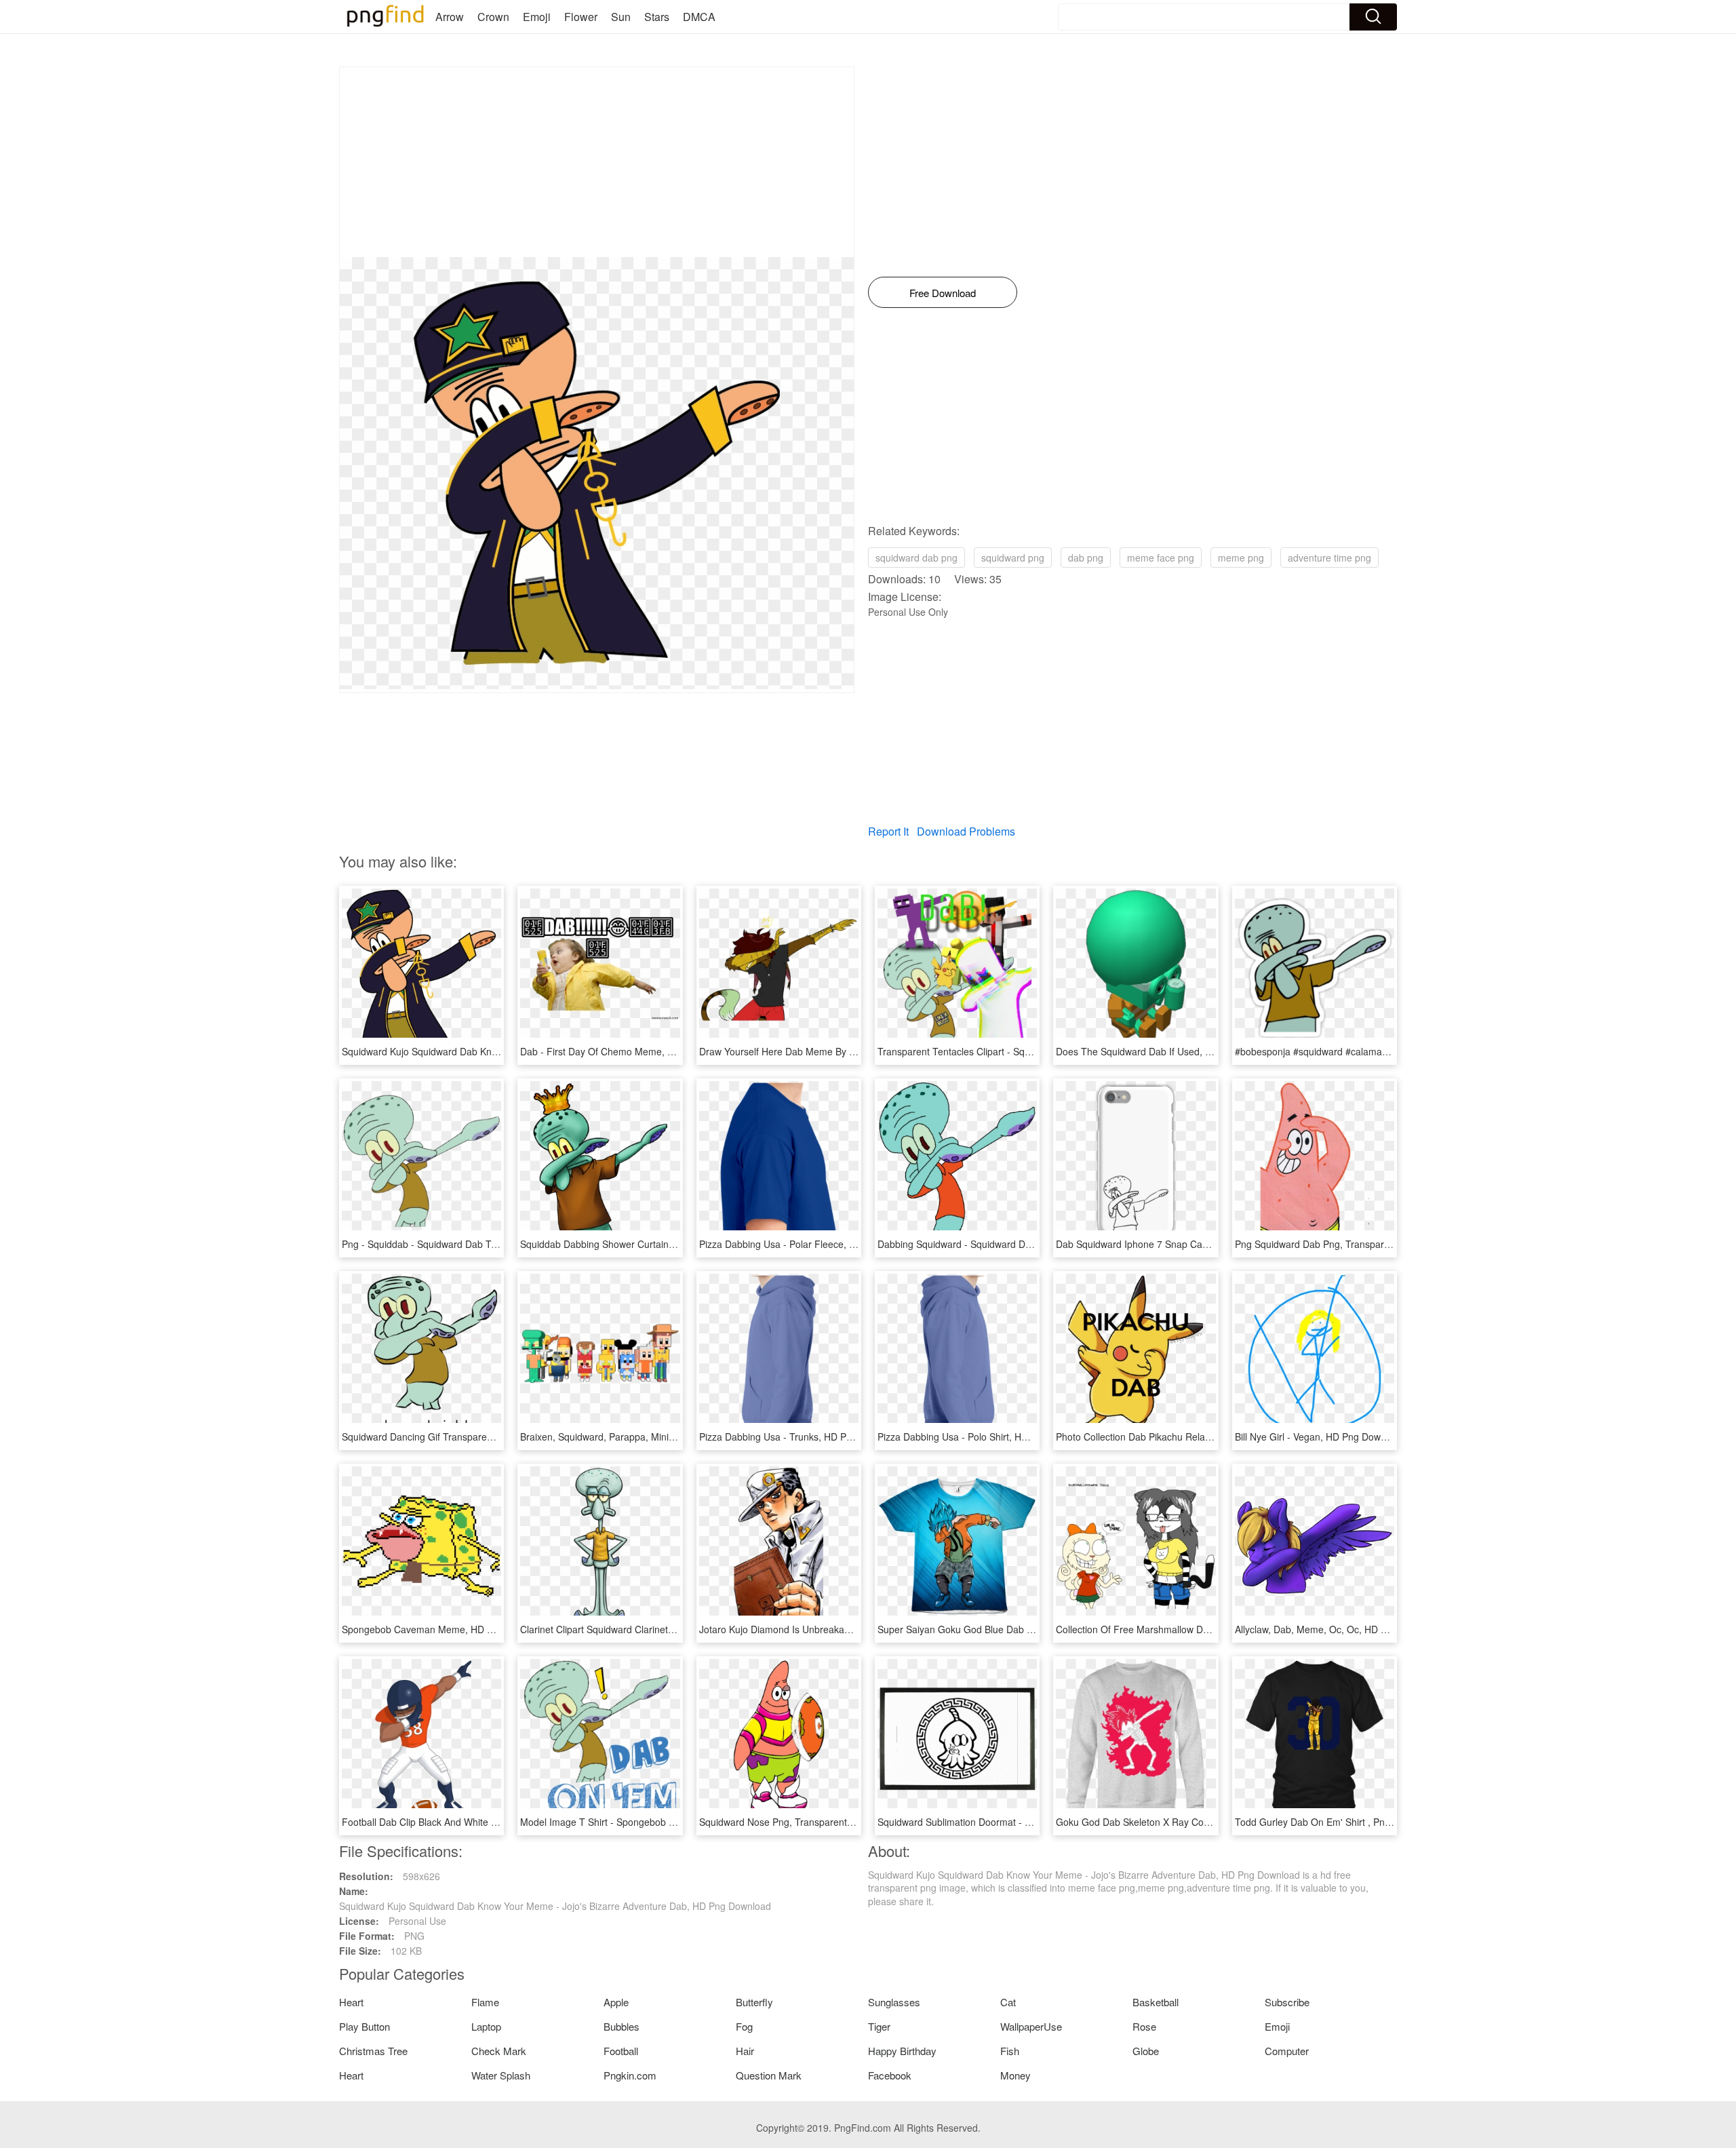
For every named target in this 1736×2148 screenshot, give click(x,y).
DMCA (699, 17)
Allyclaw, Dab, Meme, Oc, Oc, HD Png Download (1339, 1629)
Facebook (890, 2075)
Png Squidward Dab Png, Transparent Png (1326, 1244)
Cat (1008, 2002)
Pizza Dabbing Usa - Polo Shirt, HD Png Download (985, 1437)
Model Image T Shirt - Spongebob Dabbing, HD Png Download (654, 1822)
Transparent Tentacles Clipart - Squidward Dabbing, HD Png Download (1029, 1051)
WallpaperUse (1031, 2026)
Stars (657, 17)
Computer (1287, 2051)
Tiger (879, 2026)
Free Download (943, 293)
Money (1015, 2075)
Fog (744, 2026)
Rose (1144, 2026)
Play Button (364, 2026)
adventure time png (1329, 558)
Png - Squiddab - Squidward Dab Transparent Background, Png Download (501, 1244)
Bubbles (622, 2026)
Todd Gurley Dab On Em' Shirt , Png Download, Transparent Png (1374, 1822)
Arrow (450, 17)
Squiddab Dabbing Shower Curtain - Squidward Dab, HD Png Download (674, 1244)
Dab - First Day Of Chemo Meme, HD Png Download (633, 1051)
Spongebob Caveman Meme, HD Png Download (446, 1629)
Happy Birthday (902, 2051)
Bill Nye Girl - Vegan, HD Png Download (1320, 1437)
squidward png (1013, 558)
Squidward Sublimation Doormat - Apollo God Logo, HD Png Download (1029, 1822)
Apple (616, 2002)
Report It (888, 831)
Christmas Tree (373, 2051)
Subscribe (1287, 2002)
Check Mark (499, 2051)
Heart (351, 2002)
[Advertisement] (597, 162)
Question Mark (769, 2075)
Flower (581, 17)
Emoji (537, 17)
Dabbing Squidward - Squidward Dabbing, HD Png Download (1008, 1244)
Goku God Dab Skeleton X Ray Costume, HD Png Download (1185, 1822)
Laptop (486, 2026)
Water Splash (501, 2075)
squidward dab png (916, 558)
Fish (1010, 2051)
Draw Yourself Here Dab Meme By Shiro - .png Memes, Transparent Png (855, 1051)
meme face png (1161, 558)
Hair (745, 2051)
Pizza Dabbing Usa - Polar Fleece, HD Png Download (813, 1244)
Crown (493, 17)
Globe (1146, 2051)
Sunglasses (894, 2002)
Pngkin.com (630, 2075)
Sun (621, 17)
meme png (1241, 558)
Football (621, 2051)
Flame (485, 2002)
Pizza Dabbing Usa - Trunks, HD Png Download (801, 1437)
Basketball (1156, 2002)
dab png (1086, 558)
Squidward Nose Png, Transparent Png (783, 1822)
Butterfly (754, 2002)
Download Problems (966, 831)
